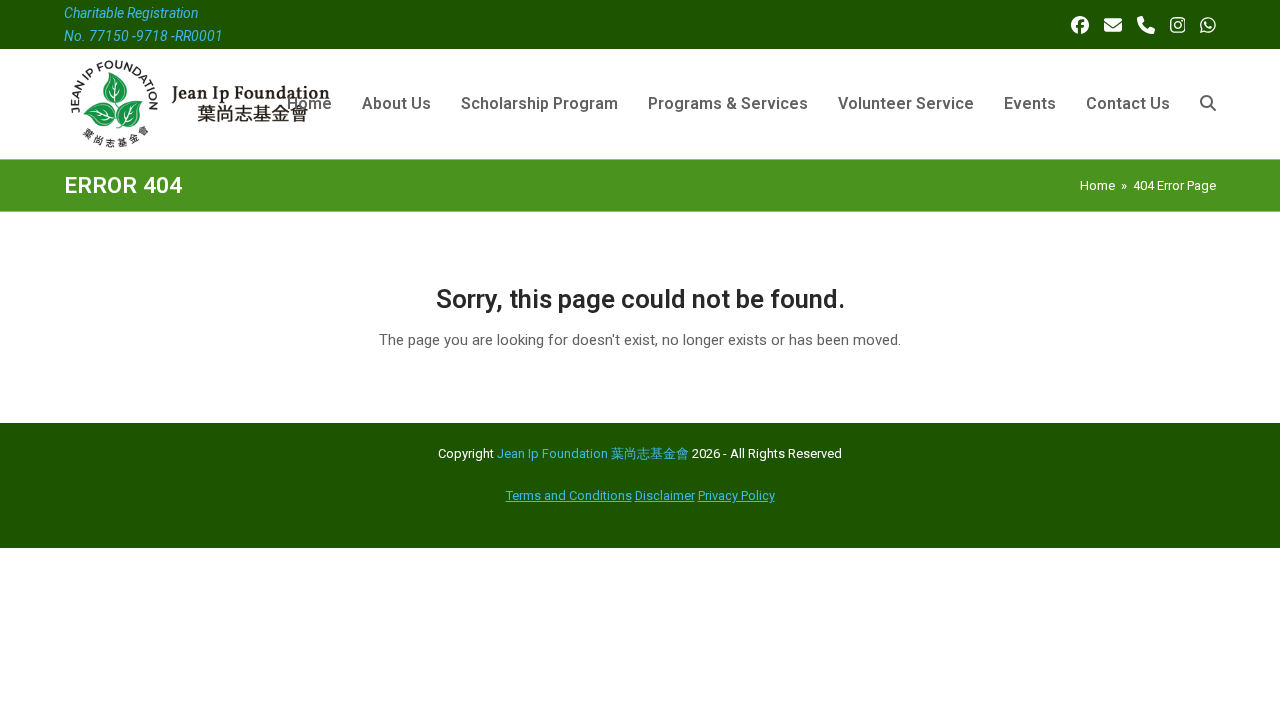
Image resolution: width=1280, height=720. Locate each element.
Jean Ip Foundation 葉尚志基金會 (593, 453)
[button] (1208, 104)
